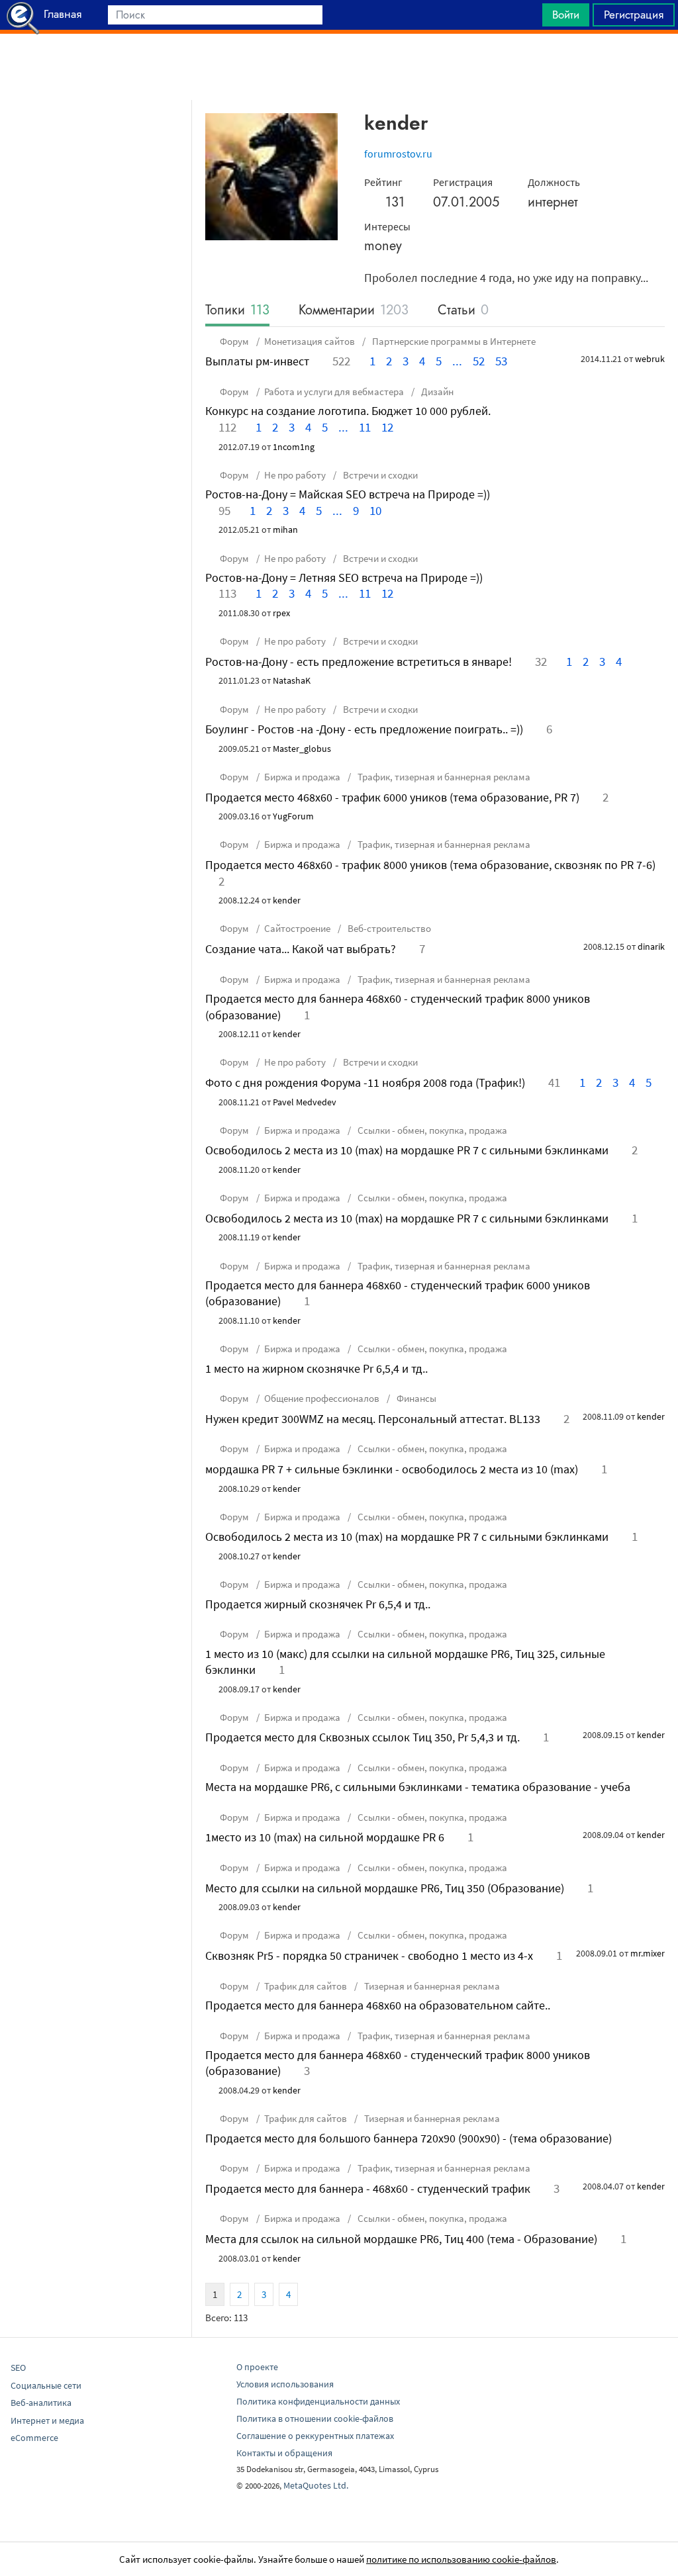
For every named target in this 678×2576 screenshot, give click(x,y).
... (457, 361)
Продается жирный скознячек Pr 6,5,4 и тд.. (318, 1604)
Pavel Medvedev (305, 1102)
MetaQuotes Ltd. (316, 2485)
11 (365, 427)
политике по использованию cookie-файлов (461, 2559)
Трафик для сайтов (306, 1986)
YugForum (293, 816)
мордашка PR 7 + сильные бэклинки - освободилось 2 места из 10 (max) (392, 1469)
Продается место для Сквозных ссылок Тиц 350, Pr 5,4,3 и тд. (363, 1737)
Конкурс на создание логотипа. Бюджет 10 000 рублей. (348, 411)
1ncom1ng (294, 447)
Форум (234, 341)
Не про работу (295, 475)
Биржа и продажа (302, 777)
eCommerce (34, 2438)
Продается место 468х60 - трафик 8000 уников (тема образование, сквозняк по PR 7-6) (430, 865)
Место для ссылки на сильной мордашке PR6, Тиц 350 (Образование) (385, 1888)
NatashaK (292, 680)
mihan (285, 529)
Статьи (463, 311)
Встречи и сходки (379, 475)
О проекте (257, 2367)
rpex (281, 613)
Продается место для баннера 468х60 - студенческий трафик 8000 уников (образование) (398, 1006)
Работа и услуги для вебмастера (334, 391)
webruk (650, 359)
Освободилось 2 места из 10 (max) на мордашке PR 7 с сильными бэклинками (407, 1150)
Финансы (415, 1398)
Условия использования (285, 2384)
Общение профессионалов (322, 1398)
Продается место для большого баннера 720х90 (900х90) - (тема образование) (409, 2138)
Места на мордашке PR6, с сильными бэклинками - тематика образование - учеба (418, 1787)
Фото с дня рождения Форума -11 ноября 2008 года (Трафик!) (365, 1082)
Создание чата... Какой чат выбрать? (301, 949)
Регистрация (634, 15)
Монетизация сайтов (310, 341)
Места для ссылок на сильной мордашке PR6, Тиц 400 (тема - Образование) (401, 2239)
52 (479, 361)
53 (501, 361)
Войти (566, 15)
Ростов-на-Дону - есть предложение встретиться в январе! (359, 662)
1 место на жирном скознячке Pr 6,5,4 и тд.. (316, 1368)
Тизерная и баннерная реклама (431, 1986)
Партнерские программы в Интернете (453, 341)
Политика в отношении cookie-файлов (315, 2418)
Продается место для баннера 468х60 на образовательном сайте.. (378, 2005)
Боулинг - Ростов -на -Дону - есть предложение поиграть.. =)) (364, 729)
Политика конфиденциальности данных (318, 2401)
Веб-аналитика (41, 2403)
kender (287, 900)
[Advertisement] (339, 67)
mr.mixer (648, 1953)
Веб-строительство (388, 928)
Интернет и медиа (47, 2420)
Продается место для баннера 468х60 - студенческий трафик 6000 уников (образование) (398, 1293)
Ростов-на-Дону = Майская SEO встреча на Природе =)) (348, 494)
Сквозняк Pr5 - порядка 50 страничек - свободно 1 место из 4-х (369, 1955)
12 (387, 427)
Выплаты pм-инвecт (257, 361)
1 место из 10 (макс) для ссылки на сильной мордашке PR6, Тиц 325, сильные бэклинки (405, 1662)
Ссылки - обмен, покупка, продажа (431, 1130)
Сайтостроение (297, 928)
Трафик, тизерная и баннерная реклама (443, 777)
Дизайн (436, 391)
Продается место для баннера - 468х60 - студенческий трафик (368, 2188)
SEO (18, 2368)
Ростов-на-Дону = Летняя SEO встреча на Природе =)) (344, 577)
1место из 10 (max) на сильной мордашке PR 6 (325, 1837)
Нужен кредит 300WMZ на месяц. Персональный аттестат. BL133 (373, 1419)
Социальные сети (46, 2385)
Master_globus (302, 749)
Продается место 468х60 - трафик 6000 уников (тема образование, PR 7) (392, 797)
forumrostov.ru (398, 154)
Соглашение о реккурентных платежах (315, 2436)
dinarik (651, 946)
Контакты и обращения (284, 2453)
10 (375, 510)
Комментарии (354, 311)
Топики (237, 311)
